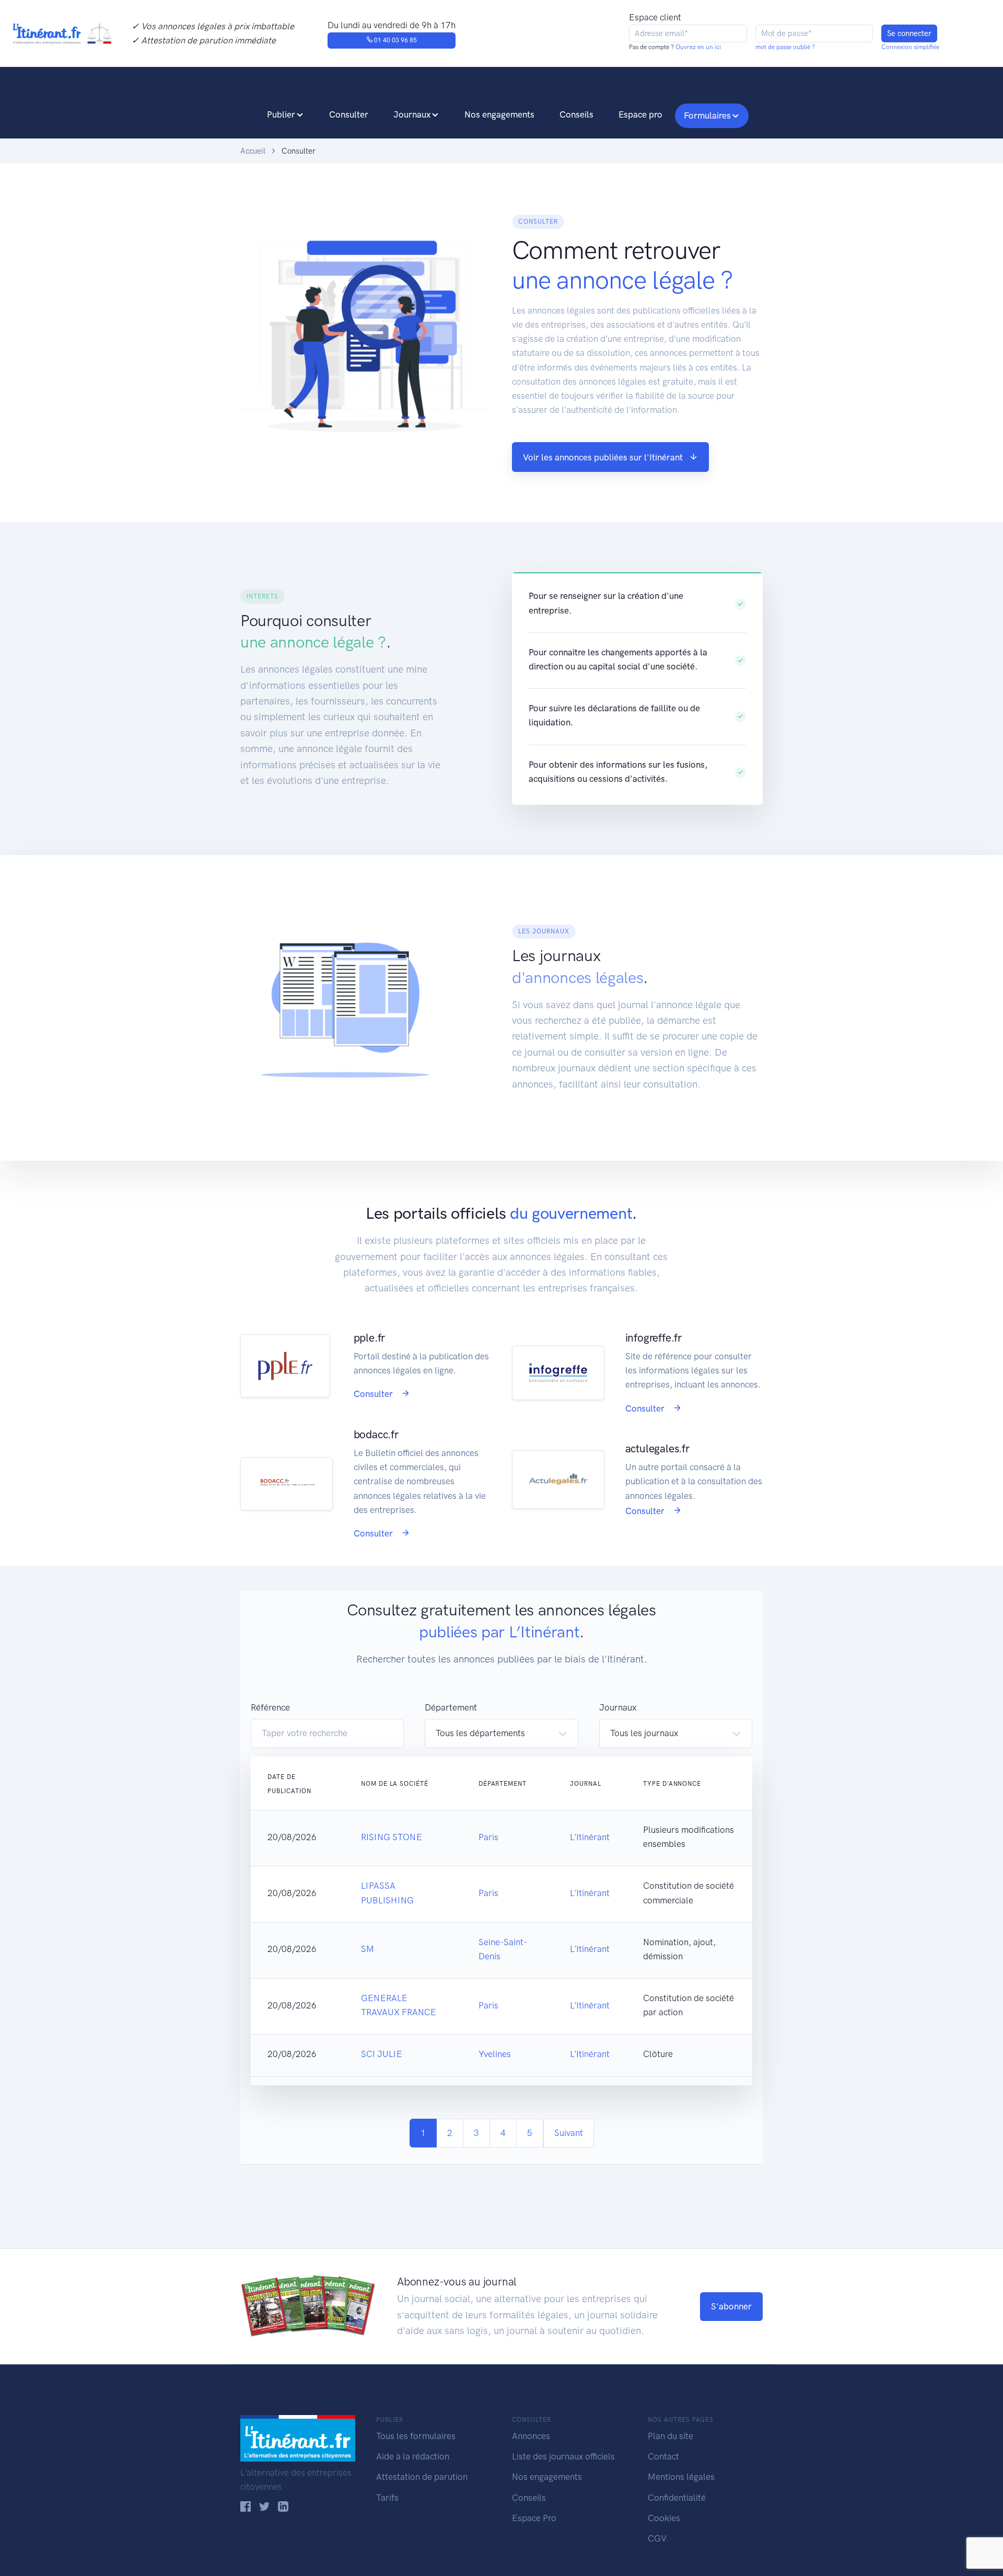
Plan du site (670, 2436)
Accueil (253, 151)
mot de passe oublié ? (785, 47)
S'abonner (731, 2306)
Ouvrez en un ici (697, 47)
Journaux (412, 114)
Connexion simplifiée (910, 47)
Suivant (569, 2133)
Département (451, 1707)
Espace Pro (534, 2518)
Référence (270, 1707)
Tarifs (387, 2498)
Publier (281, 114)
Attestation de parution (422, 2477)
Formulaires (707, 115)
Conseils (576, 114)
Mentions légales (681, 2477)
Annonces (531, 2436)
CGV (657, 2538)
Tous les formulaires (416, 2436)
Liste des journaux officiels (563, 2456)
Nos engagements (499, 114)
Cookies (664, 2518)
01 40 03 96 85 (395, 40)
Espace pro (640, 114)
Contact (663, 2456)
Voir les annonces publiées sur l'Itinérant (603, 457)
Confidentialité (677, 2498)
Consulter (349, 114)
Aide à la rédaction (413, 2456)
